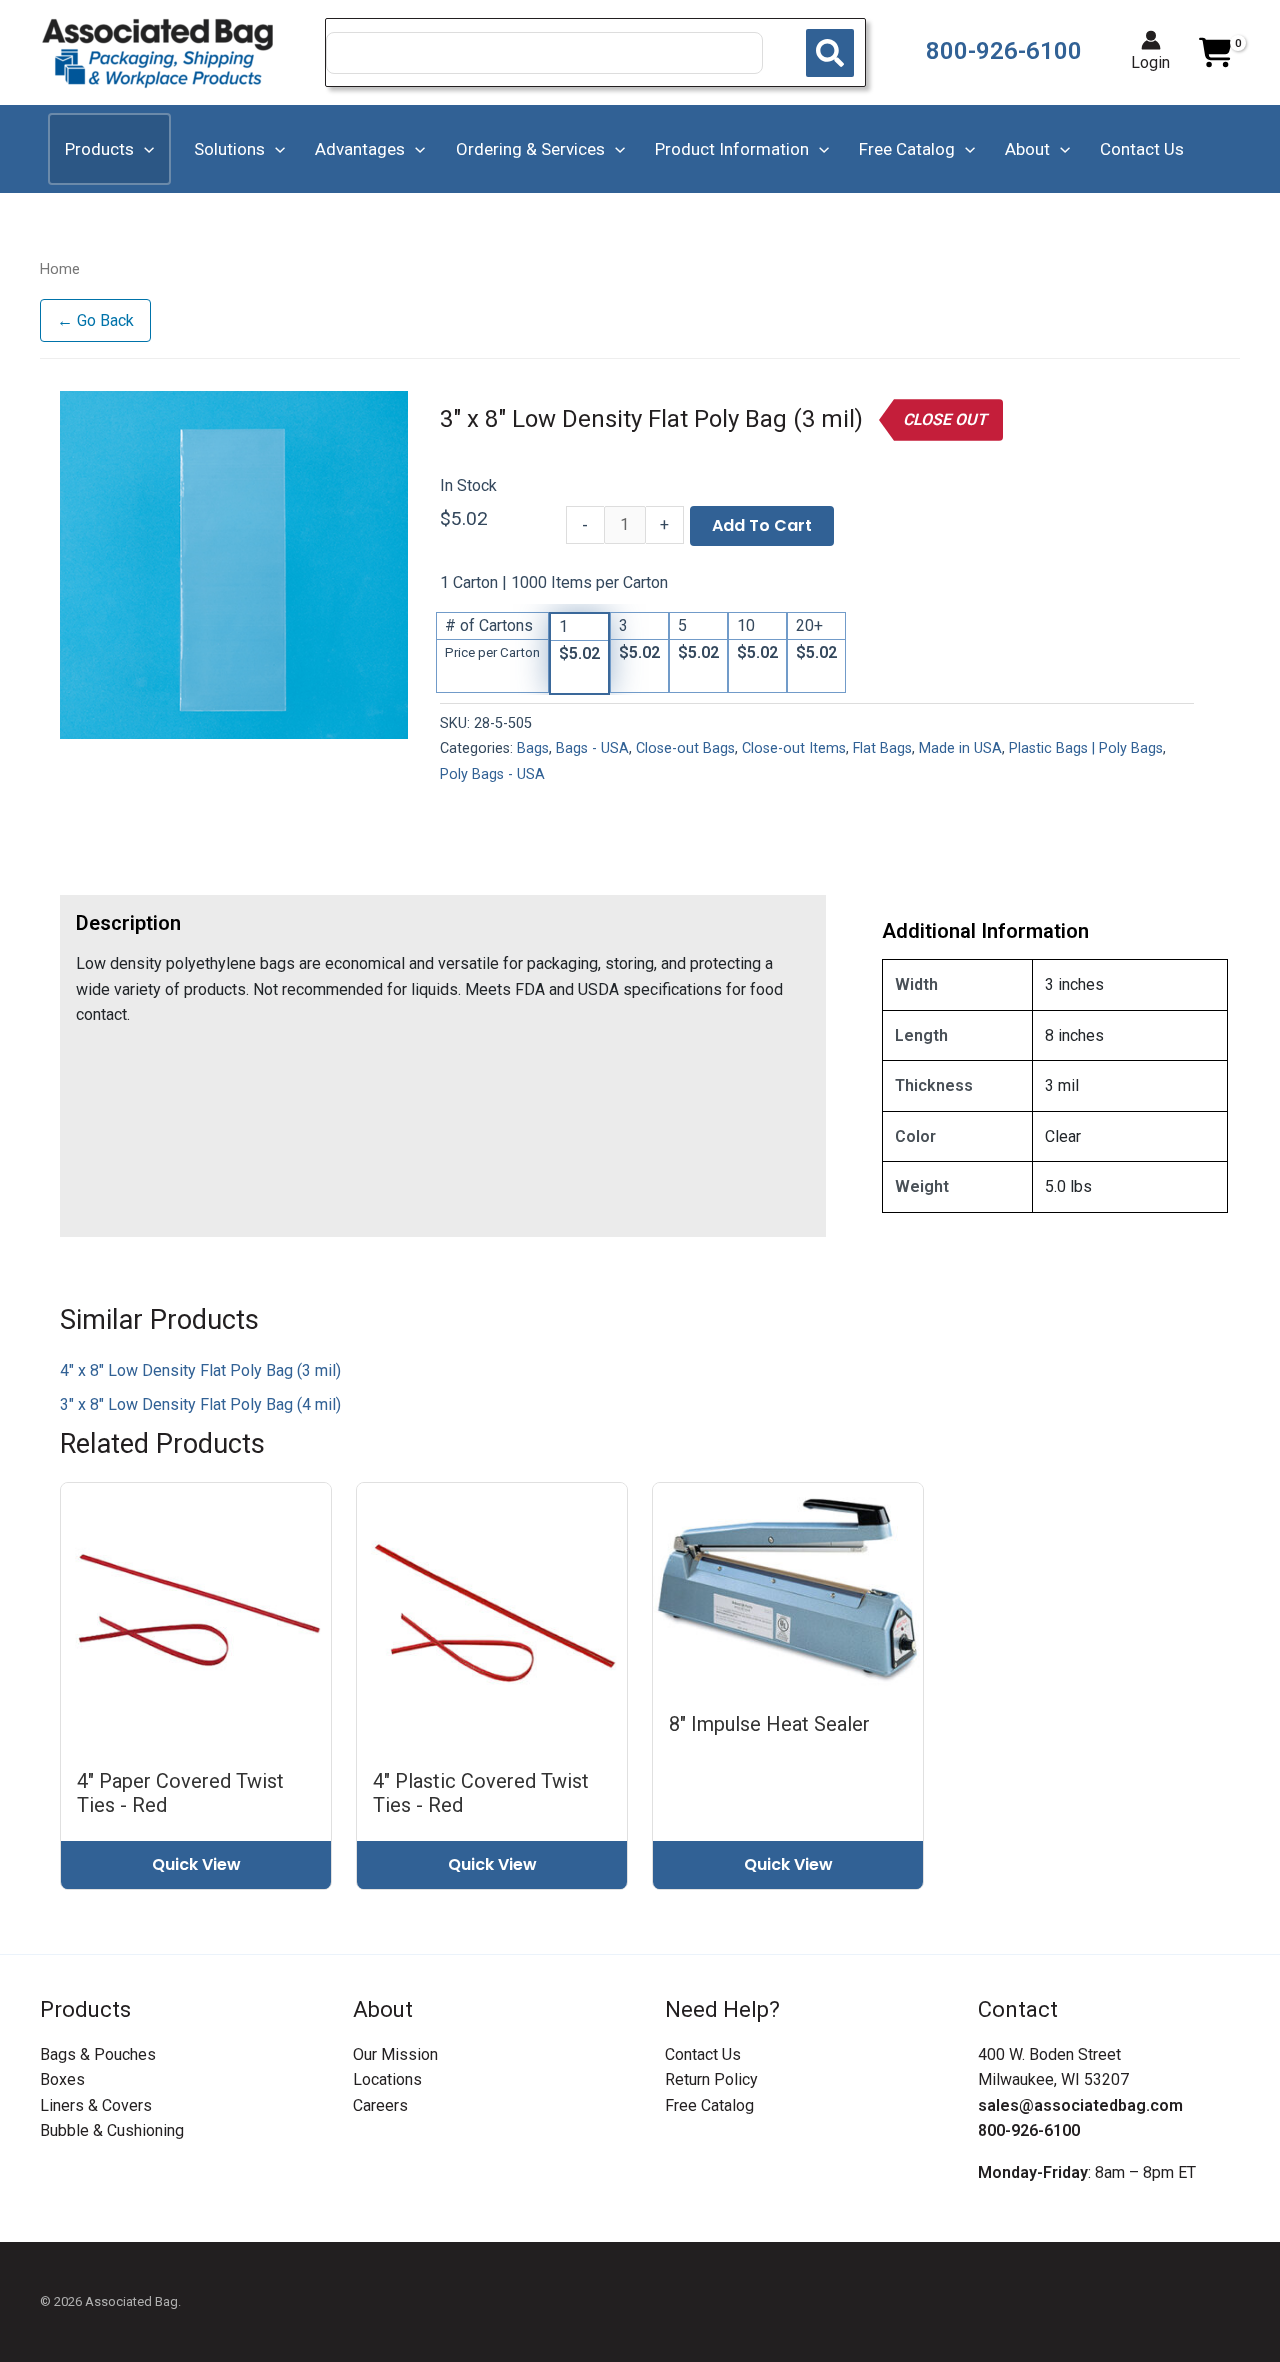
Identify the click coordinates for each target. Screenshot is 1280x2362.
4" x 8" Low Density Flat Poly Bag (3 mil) (200, 1370)
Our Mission (395, 2054)
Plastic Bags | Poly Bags (1086, 748)
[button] (144, 149)
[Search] (830, 53)
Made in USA (960, 748)
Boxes (62, 2079)
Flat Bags (882, 748)
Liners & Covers (96, 2105)
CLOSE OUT (945, 419)
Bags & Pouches (98, 2054)
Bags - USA (592, 748)
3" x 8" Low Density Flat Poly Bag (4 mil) (200, 1404)
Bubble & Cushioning (112, 2130)
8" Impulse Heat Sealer (769, 1724)
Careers (380, 2105)
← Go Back (95, 320)
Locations (387, 2079)
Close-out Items (794, 748)
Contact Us (703, 2054)
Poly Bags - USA (492, 774)
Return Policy (711, 2079)
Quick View (196, 1864)
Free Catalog (709, 2105)
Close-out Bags (685, 748)
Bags (533, 748)
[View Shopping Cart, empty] (1215, 53)
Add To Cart (762, 525)
